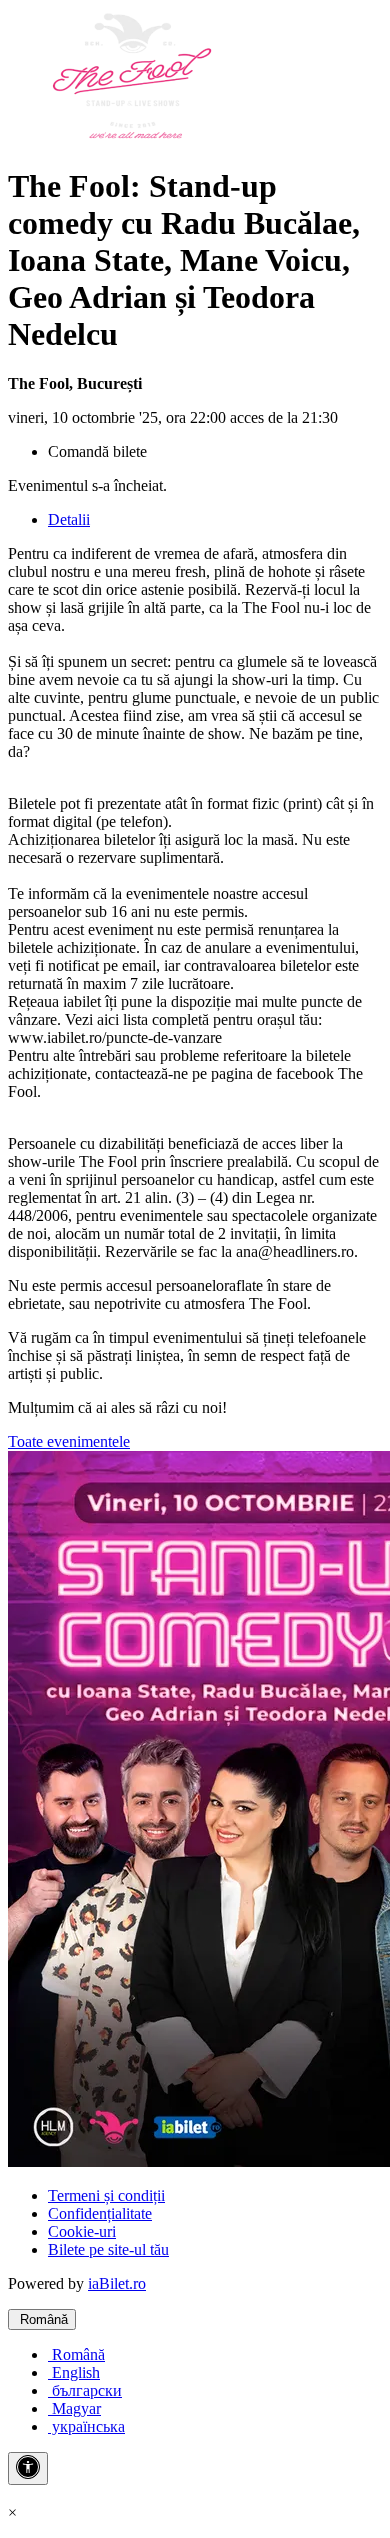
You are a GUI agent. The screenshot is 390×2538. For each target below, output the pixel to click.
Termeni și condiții (106, 2195)
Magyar (74, 2408)
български (85, 2390)
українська (86, 2426)
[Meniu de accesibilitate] (28, 2468)
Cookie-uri (82, 2231)
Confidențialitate (100, 2213)
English (74, 2372)
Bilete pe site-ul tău (108, 2249)
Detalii (69, 519)
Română (42, 2319)
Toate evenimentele (69, 1441)
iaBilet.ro (117, 2283)
